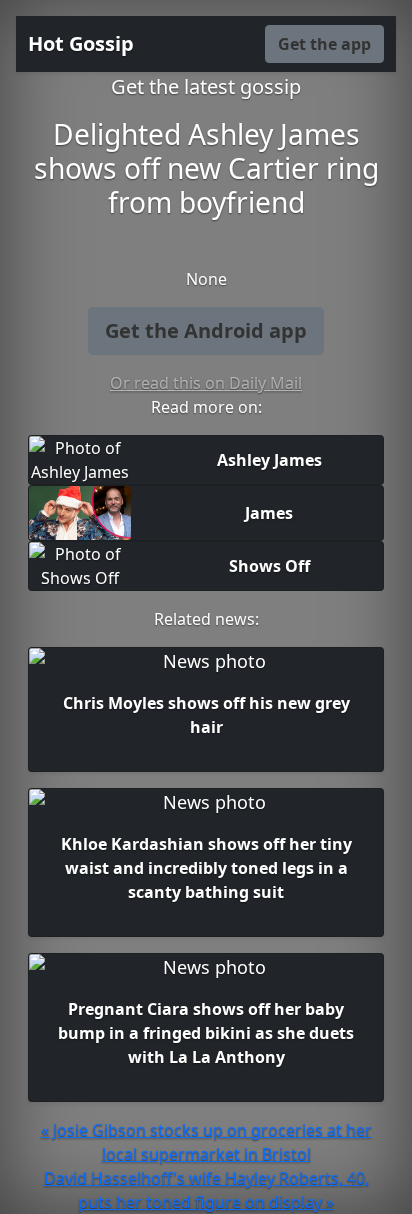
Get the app (324, 44)
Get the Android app (206, 330)
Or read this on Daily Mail (206, 383)
